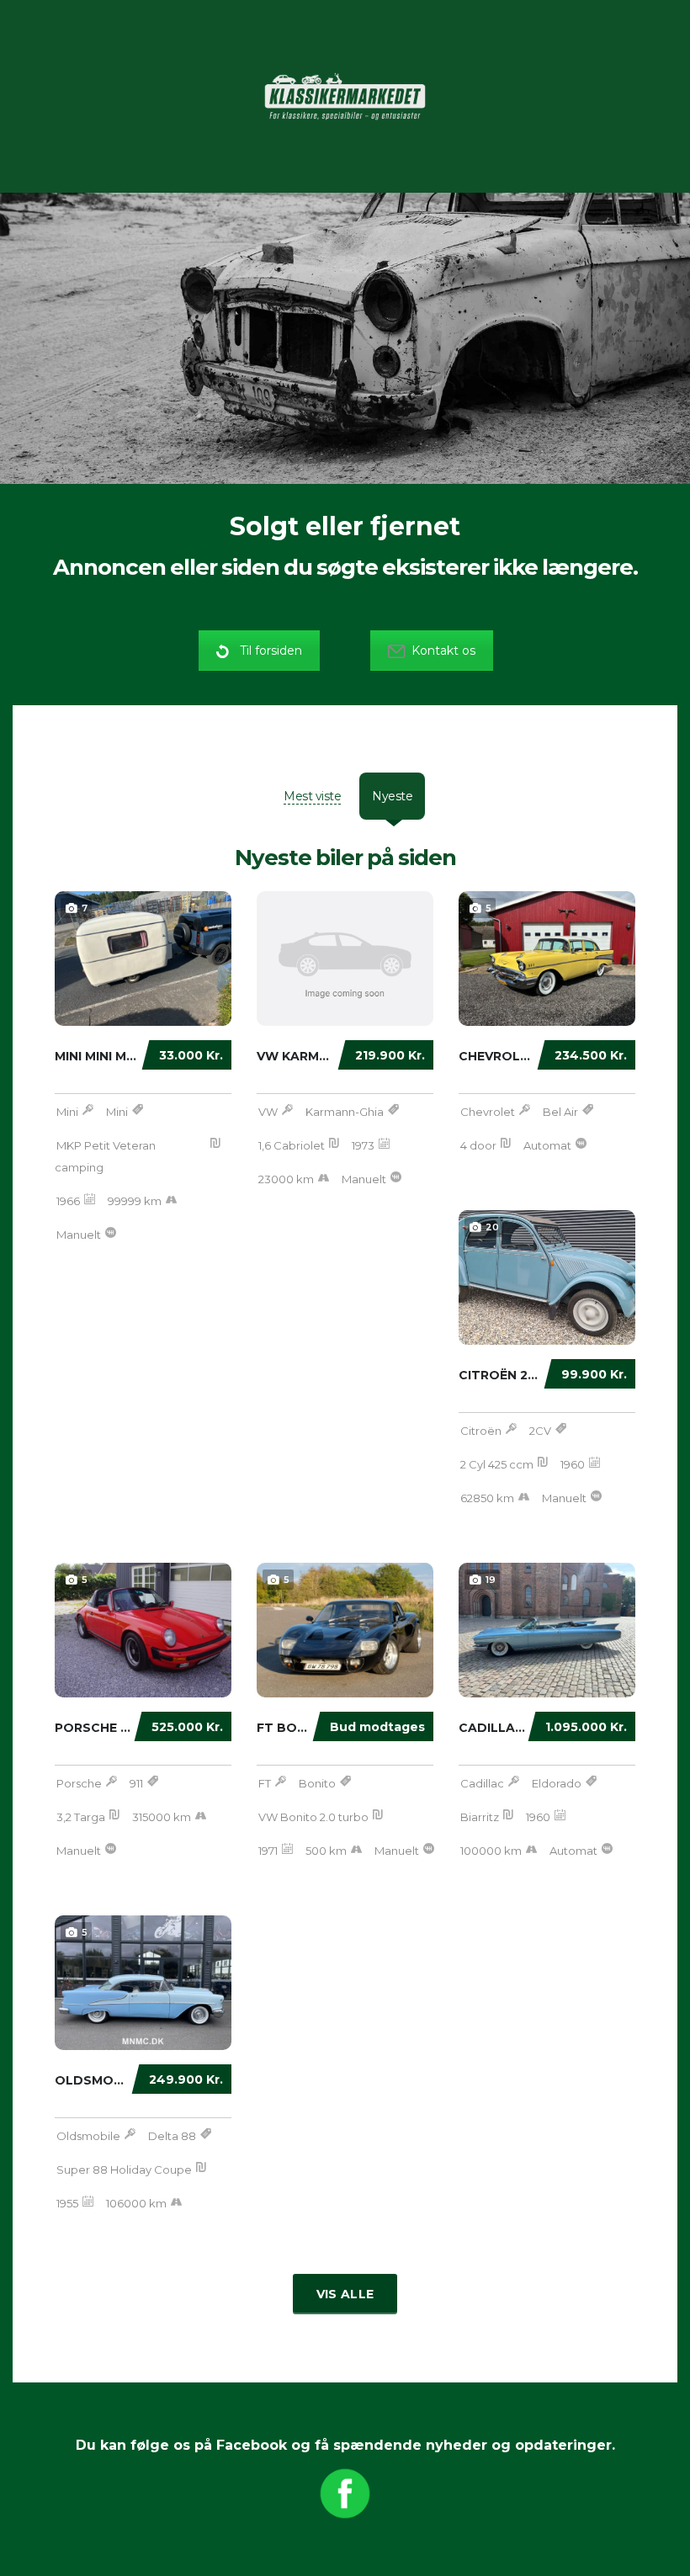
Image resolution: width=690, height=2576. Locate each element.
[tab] (312, 796)
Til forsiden (271, 651)
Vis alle (345, 2294)
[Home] (345, 95)
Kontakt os (443, 651)
